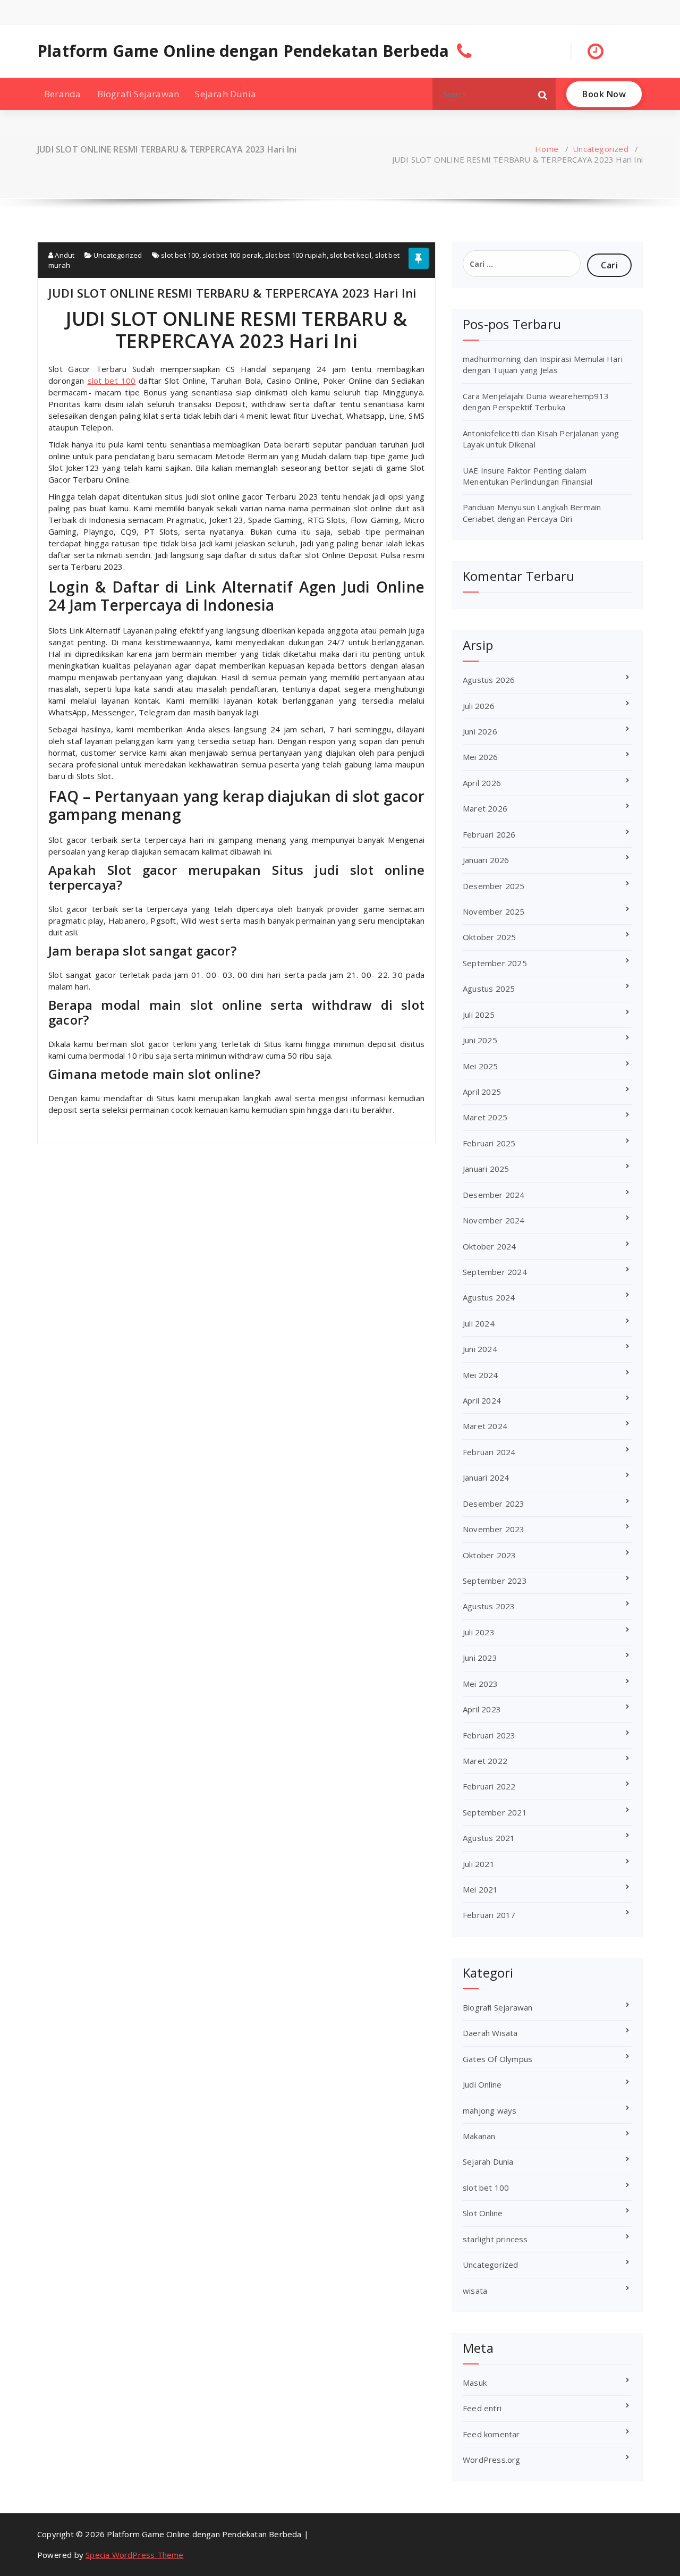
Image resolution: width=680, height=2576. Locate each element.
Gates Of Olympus (498, 2059)
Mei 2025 (481, 1066)
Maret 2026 (485, 808)
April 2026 (482, 783)
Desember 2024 (494, 1195)
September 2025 (495, 963)
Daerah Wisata (490, 2033)
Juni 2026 (480, 731)
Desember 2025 (494, 886)
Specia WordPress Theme (134, 2555)
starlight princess (495, 2239)
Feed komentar (491, 2434)
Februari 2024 (489, 1452)
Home (547, 149)
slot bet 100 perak (232, 255)
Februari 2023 (489, 1735)
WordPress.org (492, 2460)
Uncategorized (601, 149)
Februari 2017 (489, 1915)
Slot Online (483, 2213)
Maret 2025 (485, 1117)
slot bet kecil (351, 255)
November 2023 (494, 1529)
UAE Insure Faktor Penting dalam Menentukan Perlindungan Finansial (528, 476)
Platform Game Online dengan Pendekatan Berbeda (243, 51)
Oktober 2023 (489, 1555)
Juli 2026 (479, 706)
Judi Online (482, 2084)
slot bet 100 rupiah (296, 255)
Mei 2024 (481, 1375)
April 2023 (482, 1709)
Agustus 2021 (489, 1838)
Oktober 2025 (489, 937)
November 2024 (494, 1220)
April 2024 (482, 1400)
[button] (543, 94)
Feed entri (482, 2408)
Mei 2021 (481, 1889)
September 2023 (495, 1581)
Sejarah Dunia (226, 94)
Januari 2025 (486, 1169)
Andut (64, 255)
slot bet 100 (180, 255)
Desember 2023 (494, 1504)
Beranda (62, 94)
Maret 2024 (485, 1426)
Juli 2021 (479, 1864)
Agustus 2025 (489, 989)
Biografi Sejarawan (138, 94)
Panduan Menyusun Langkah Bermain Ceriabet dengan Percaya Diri (532, 513)
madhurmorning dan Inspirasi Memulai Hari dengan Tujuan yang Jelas (543, 364)
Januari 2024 (486, 1477)
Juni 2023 (480, 1658)
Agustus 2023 (489, 1606)
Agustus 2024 (489, 1297)
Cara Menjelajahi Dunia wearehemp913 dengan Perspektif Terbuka (536, 402)
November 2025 (494, 911)
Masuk (475, 2383)
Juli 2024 (479, 1323)
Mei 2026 (481, 757)
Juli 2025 (479, 1015)
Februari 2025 (489, 1143)
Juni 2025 (480, 1040)
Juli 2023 (479, 1632)
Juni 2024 (480, 1349)
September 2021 (495, 1812)
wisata (475, 2291)
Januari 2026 (486, 860)
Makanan (479, 2136)
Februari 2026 (489, 834)
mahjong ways (490, 2110)
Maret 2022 (485, 1761)
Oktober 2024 (489, 1246)
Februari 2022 (489, 1786)
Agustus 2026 (489, 680)
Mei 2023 (481, 1684)
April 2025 (482, 1092)
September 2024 (495, 1272)
